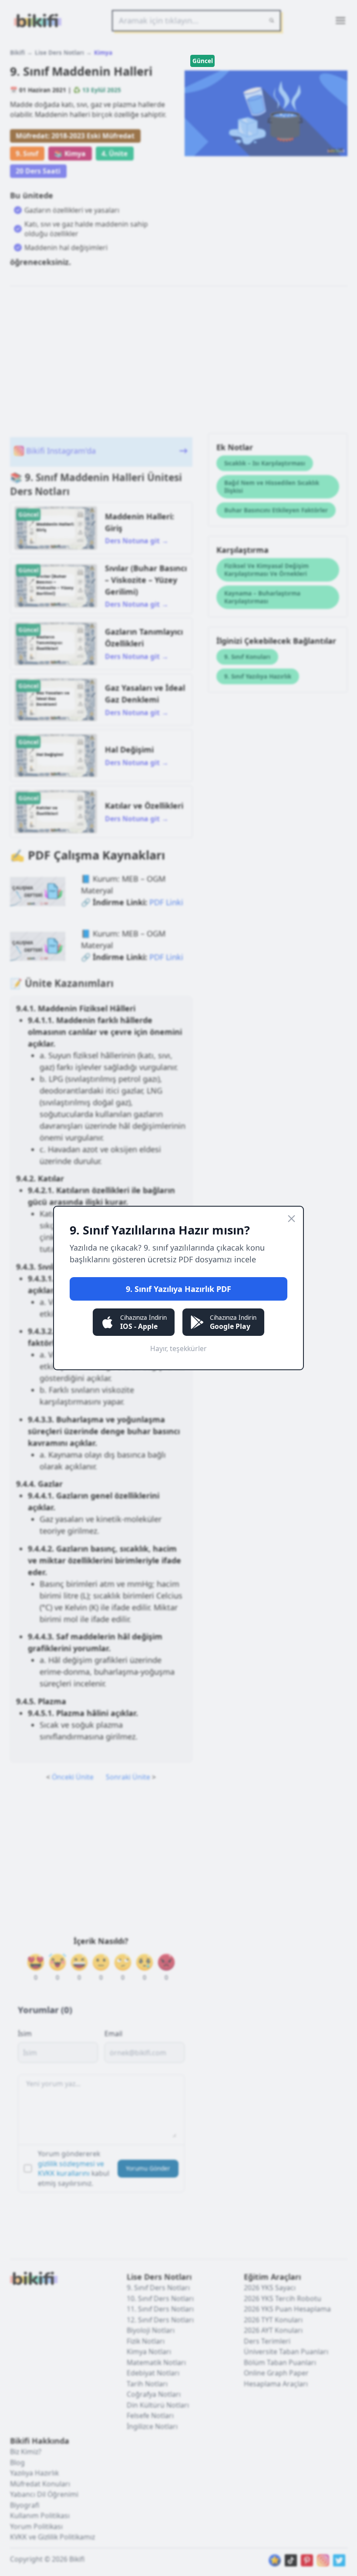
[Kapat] (291, 1219)
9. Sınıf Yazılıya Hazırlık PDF (178, 1289)
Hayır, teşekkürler (178, 1348)
